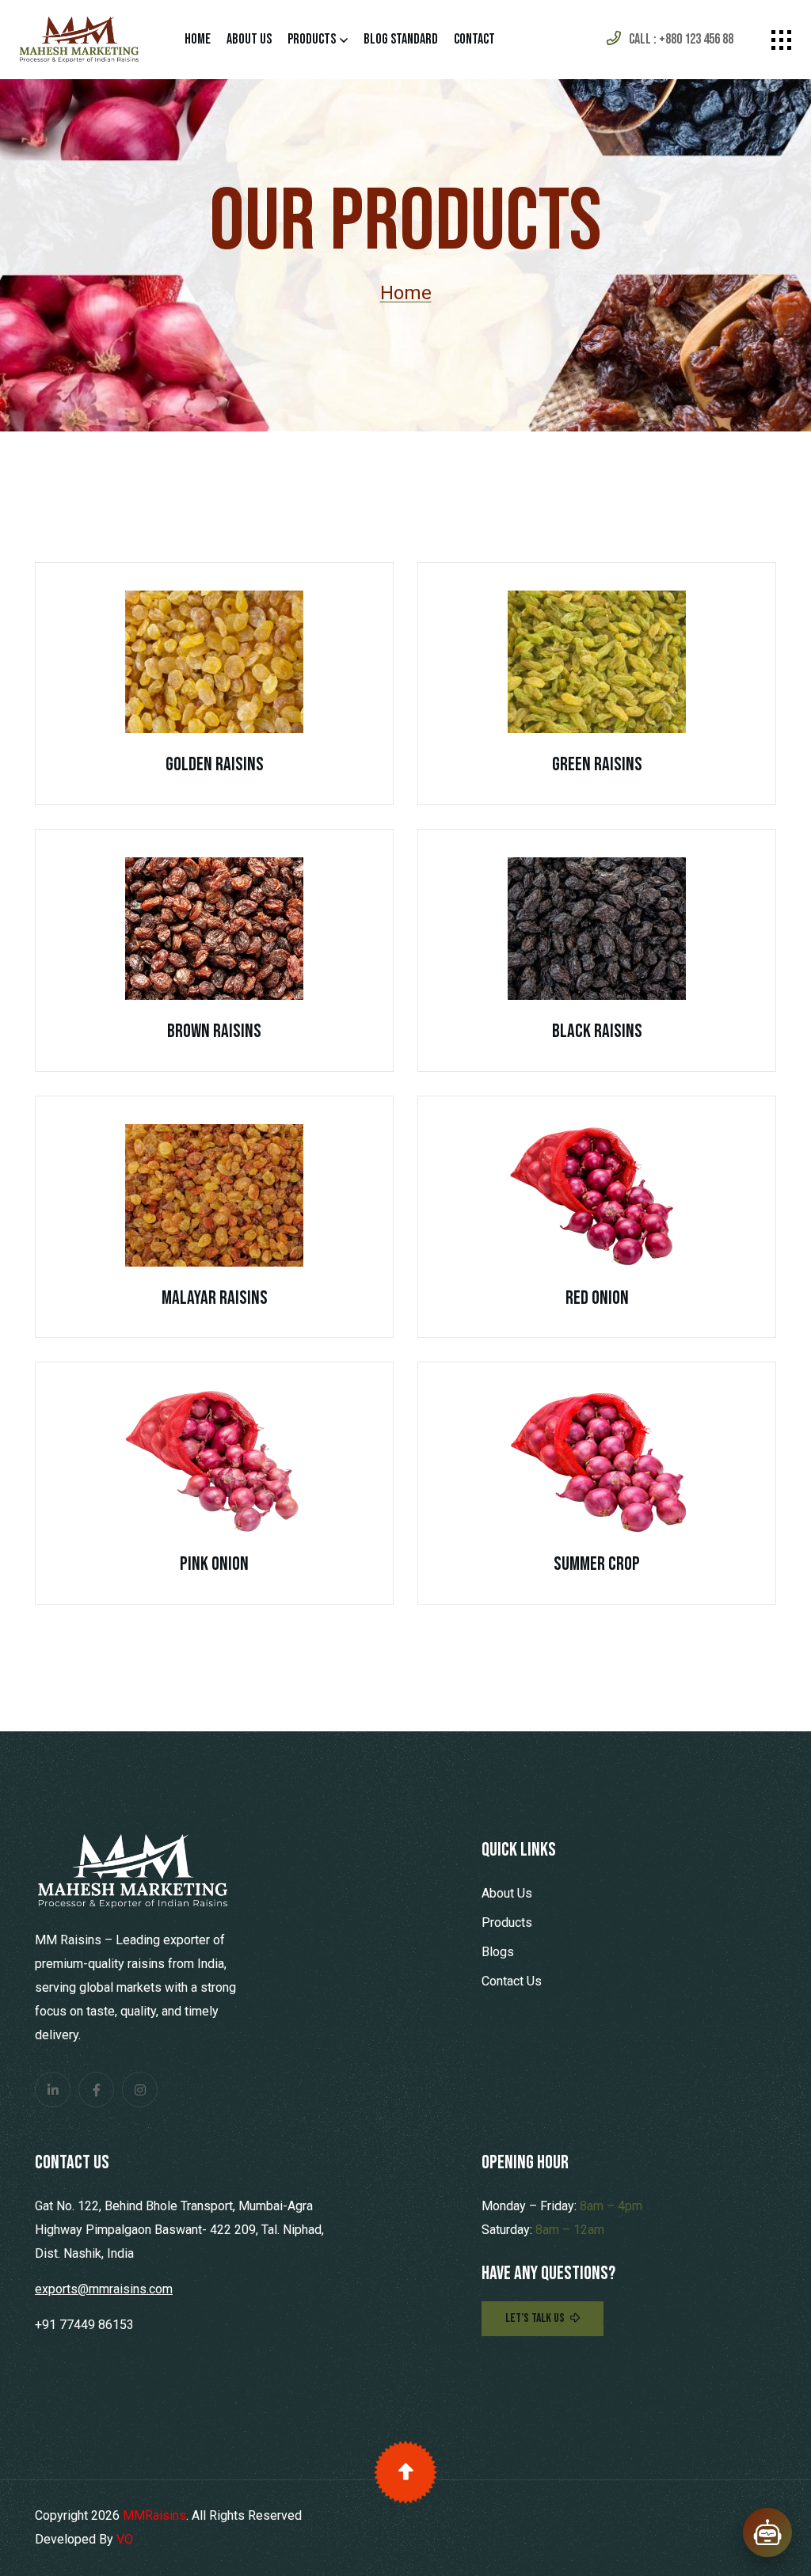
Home (198, 39)
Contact (474, 39)
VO (125, 2539)
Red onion (597, 1298)
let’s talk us (535, 2318)
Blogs (498, 1952)
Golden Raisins (215, 764)
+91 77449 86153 (84, 2325)
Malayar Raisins (215, 1298)
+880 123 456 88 (696, 39)
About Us (249, 39)
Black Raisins (597, 1031)
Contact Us (512, 1981)
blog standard (401, 39)
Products (312, 39)
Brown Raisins (214, 1031)
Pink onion (214, 1564)
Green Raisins (597, 764)
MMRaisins (154, 2515)
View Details (207, 683)
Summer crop (597, 1564)
